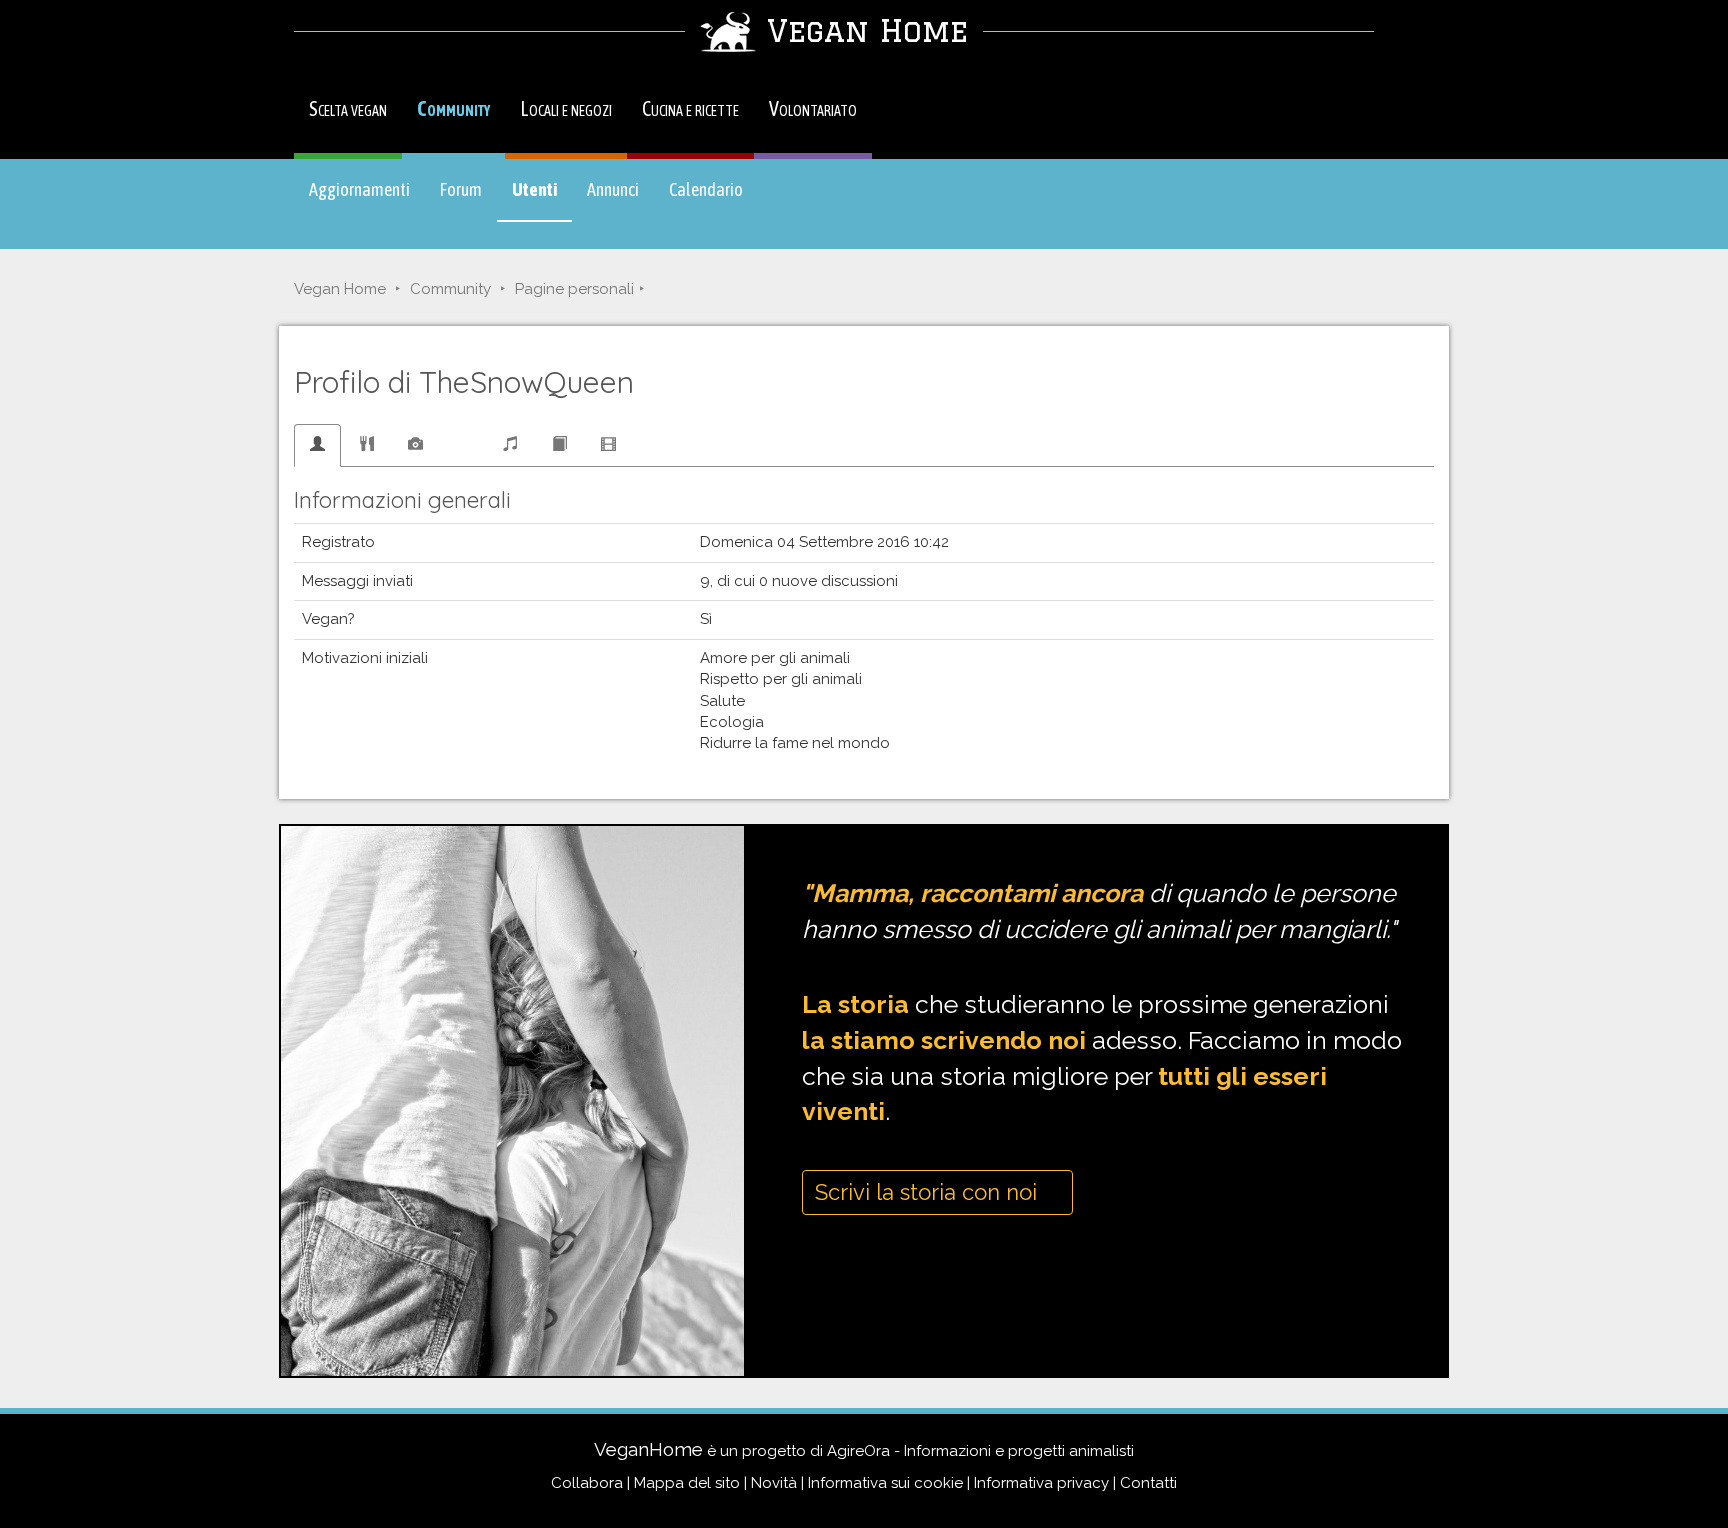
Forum (461, 189)
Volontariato (813, 108)
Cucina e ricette (690, 108)
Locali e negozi (566, 108)
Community (453, 108)
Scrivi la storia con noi (929, 1192)
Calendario (706, 189)
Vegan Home (340, 289)
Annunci (613, 189)
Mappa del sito (687, 1483)
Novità (774, 1483)
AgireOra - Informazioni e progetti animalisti (980, 1451)
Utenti (542, 199)
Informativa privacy (1041, 1483)
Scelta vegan (348, 108)
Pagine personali (574, 289)
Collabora (587, 1483)
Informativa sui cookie (885, 1483)
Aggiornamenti (359, 189)
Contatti (1148, 1483)
